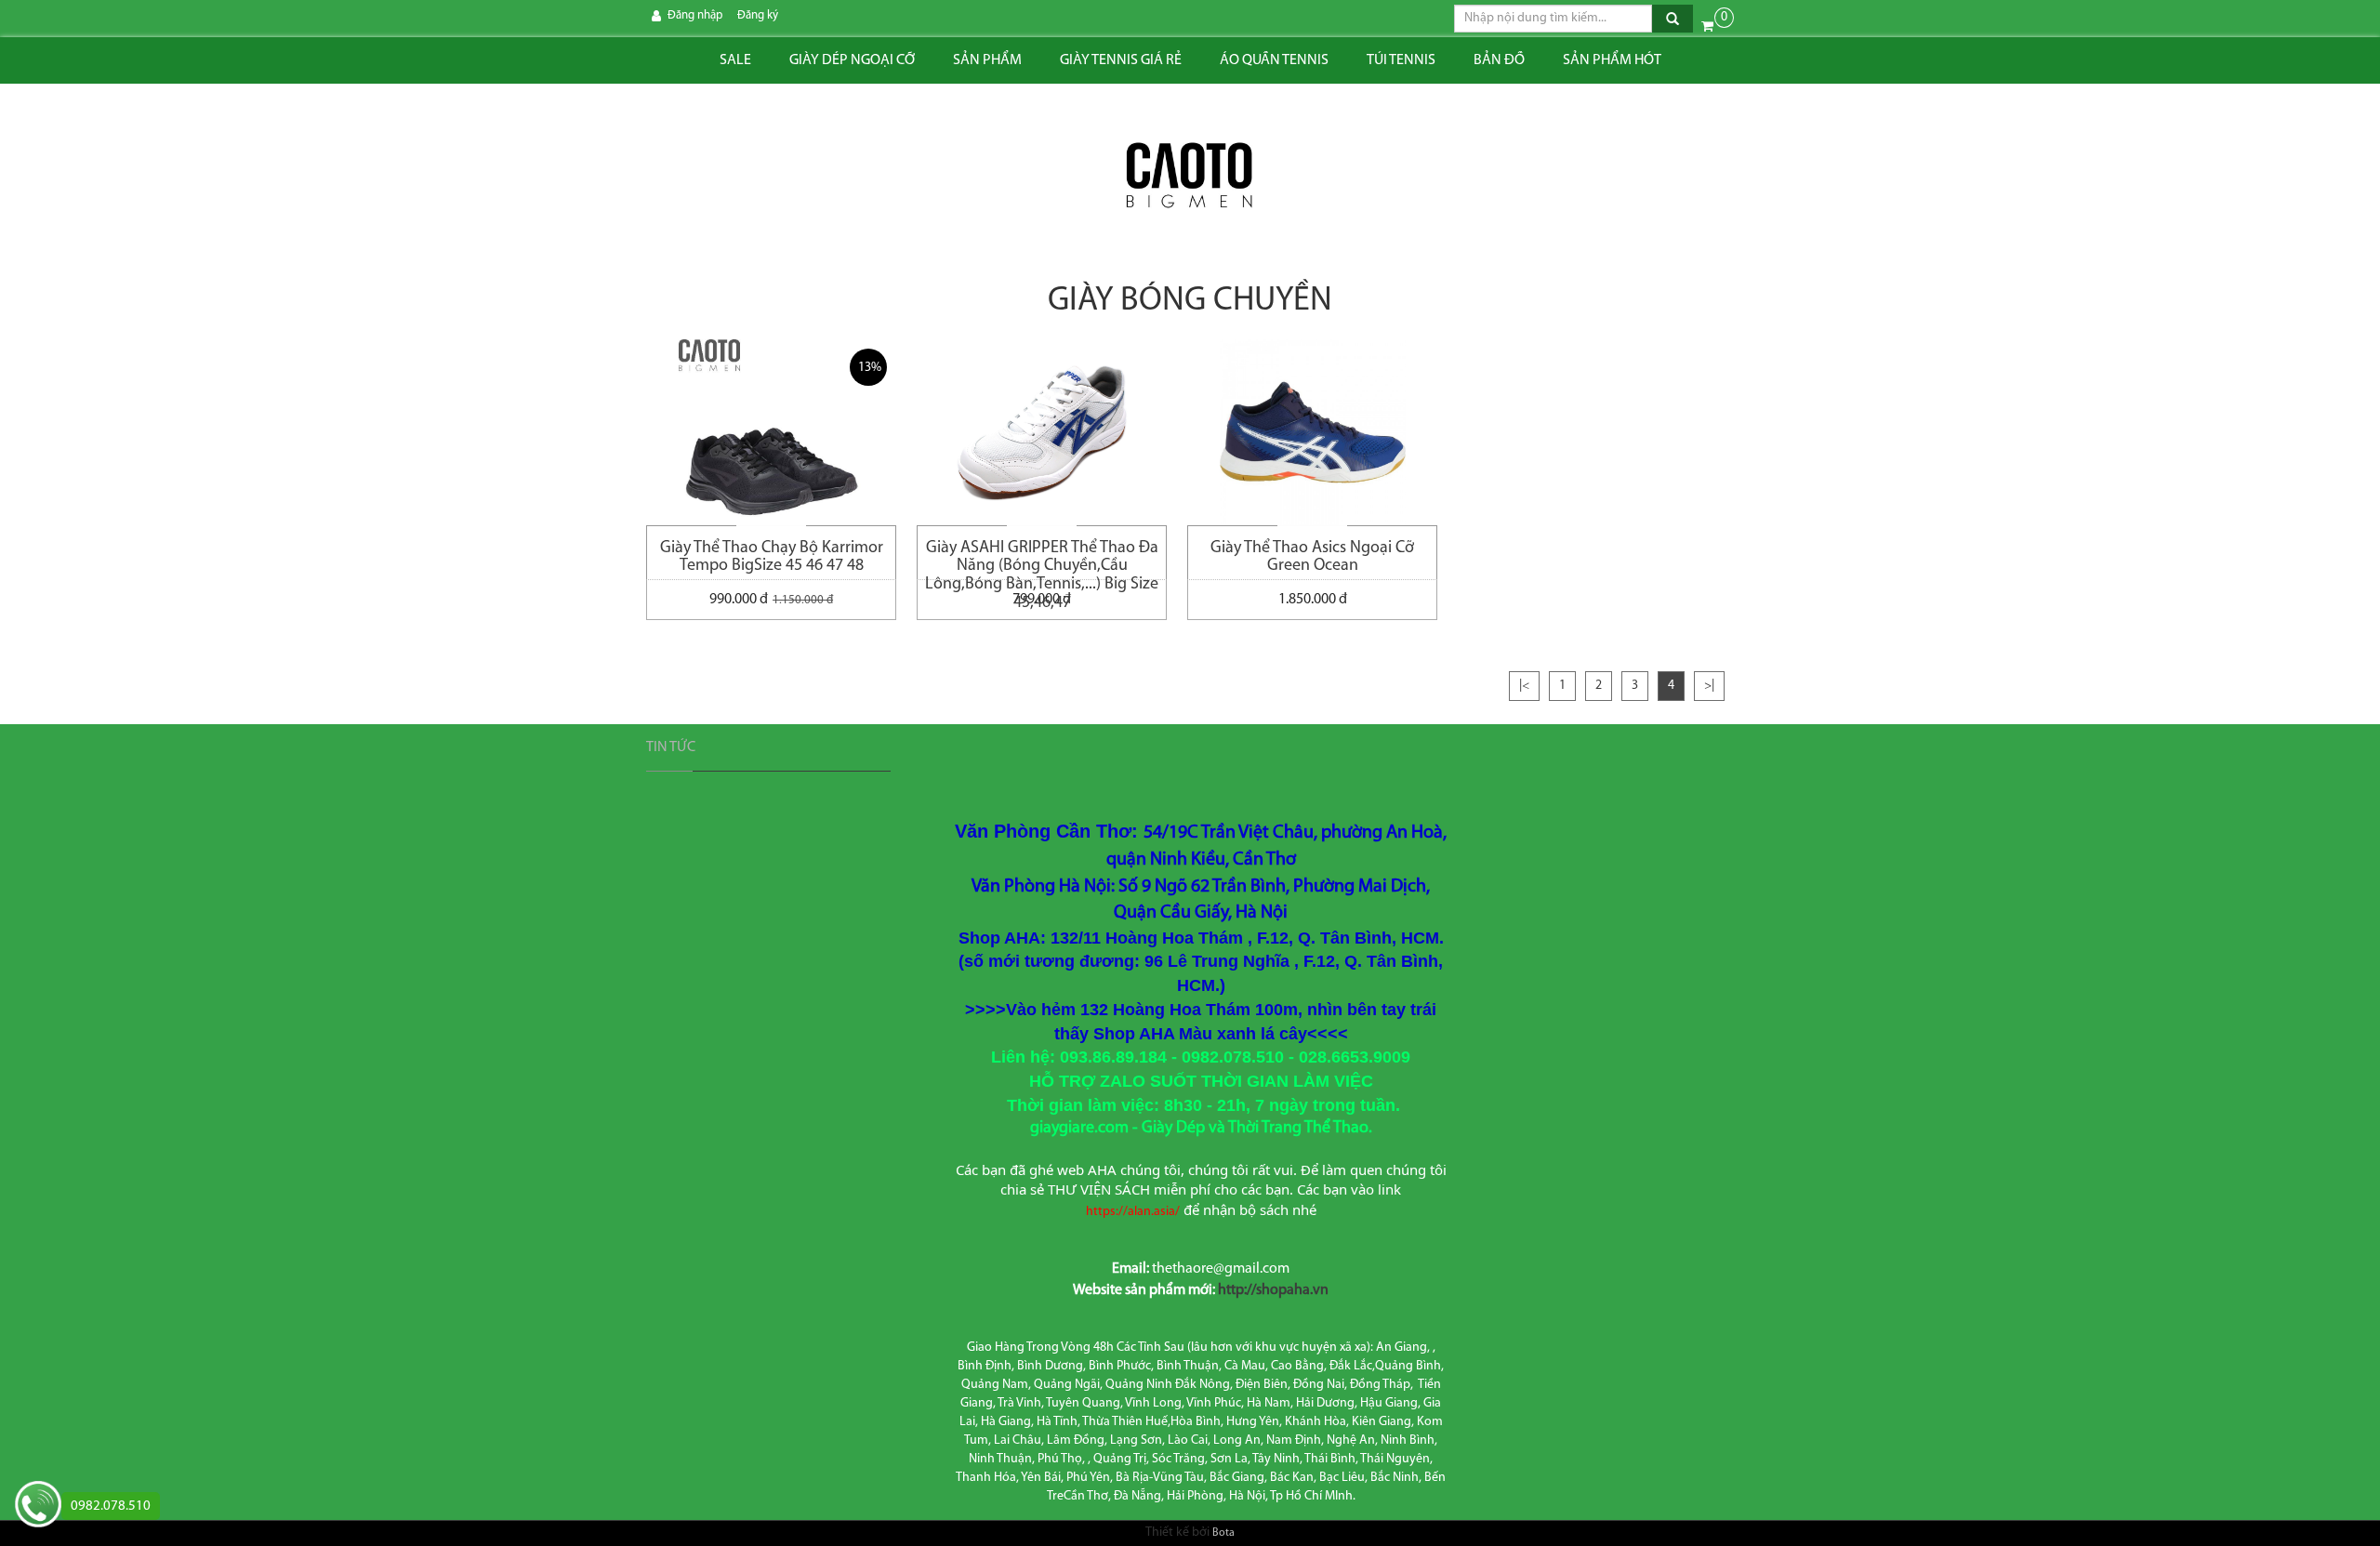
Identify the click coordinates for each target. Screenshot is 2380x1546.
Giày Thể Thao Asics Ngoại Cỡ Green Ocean (1312, 558)
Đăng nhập (695, 15)
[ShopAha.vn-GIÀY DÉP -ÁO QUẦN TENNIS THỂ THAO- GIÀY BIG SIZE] (1190, 177)
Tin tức (671, 747)
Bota (1223, 1533)
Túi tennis (1401, 60)
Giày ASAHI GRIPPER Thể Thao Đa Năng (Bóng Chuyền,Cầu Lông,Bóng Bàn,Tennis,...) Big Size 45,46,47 (1042, 560)
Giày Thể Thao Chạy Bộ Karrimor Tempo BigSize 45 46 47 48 (772, 558)
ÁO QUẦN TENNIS (1274, 60)
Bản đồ (1499, 60)
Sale (735, 60)
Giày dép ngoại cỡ (852, 60)
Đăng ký (758, 15)
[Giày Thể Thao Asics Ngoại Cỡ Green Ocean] (1312, 432)
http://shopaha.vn (1273, 1290)
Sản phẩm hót (1612, 60)
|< (1524, 686)
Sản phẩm (987, 60)
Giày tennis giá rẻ (1121, 60)
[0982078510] (38, 1506)
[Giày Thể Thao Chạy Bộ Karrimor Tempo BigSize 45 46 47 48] (771, 432)
